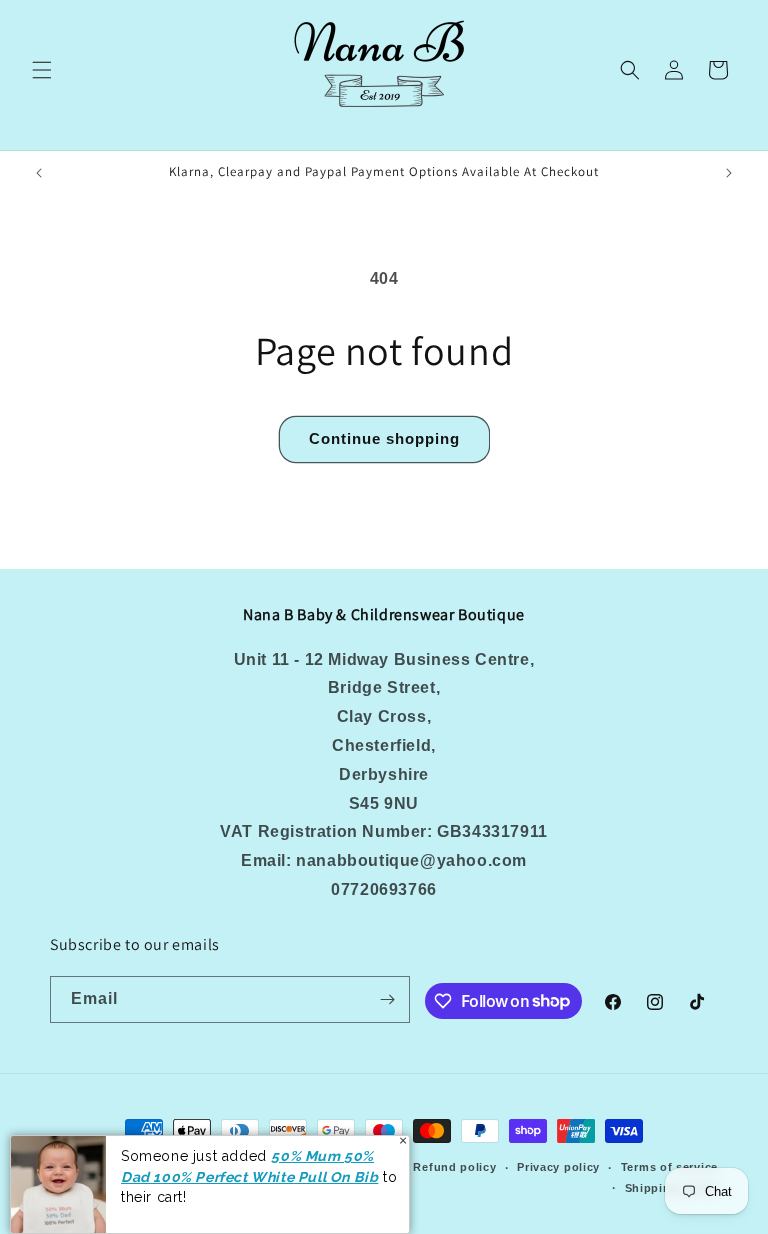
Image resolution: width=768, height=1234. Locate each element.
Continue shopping (384, 438)
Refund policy (454, 1167)
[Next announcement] (729, 173)
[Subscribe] (387, 999)
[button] (42, 70)
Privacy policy (558, 1167)
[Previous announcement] (39, 173)
